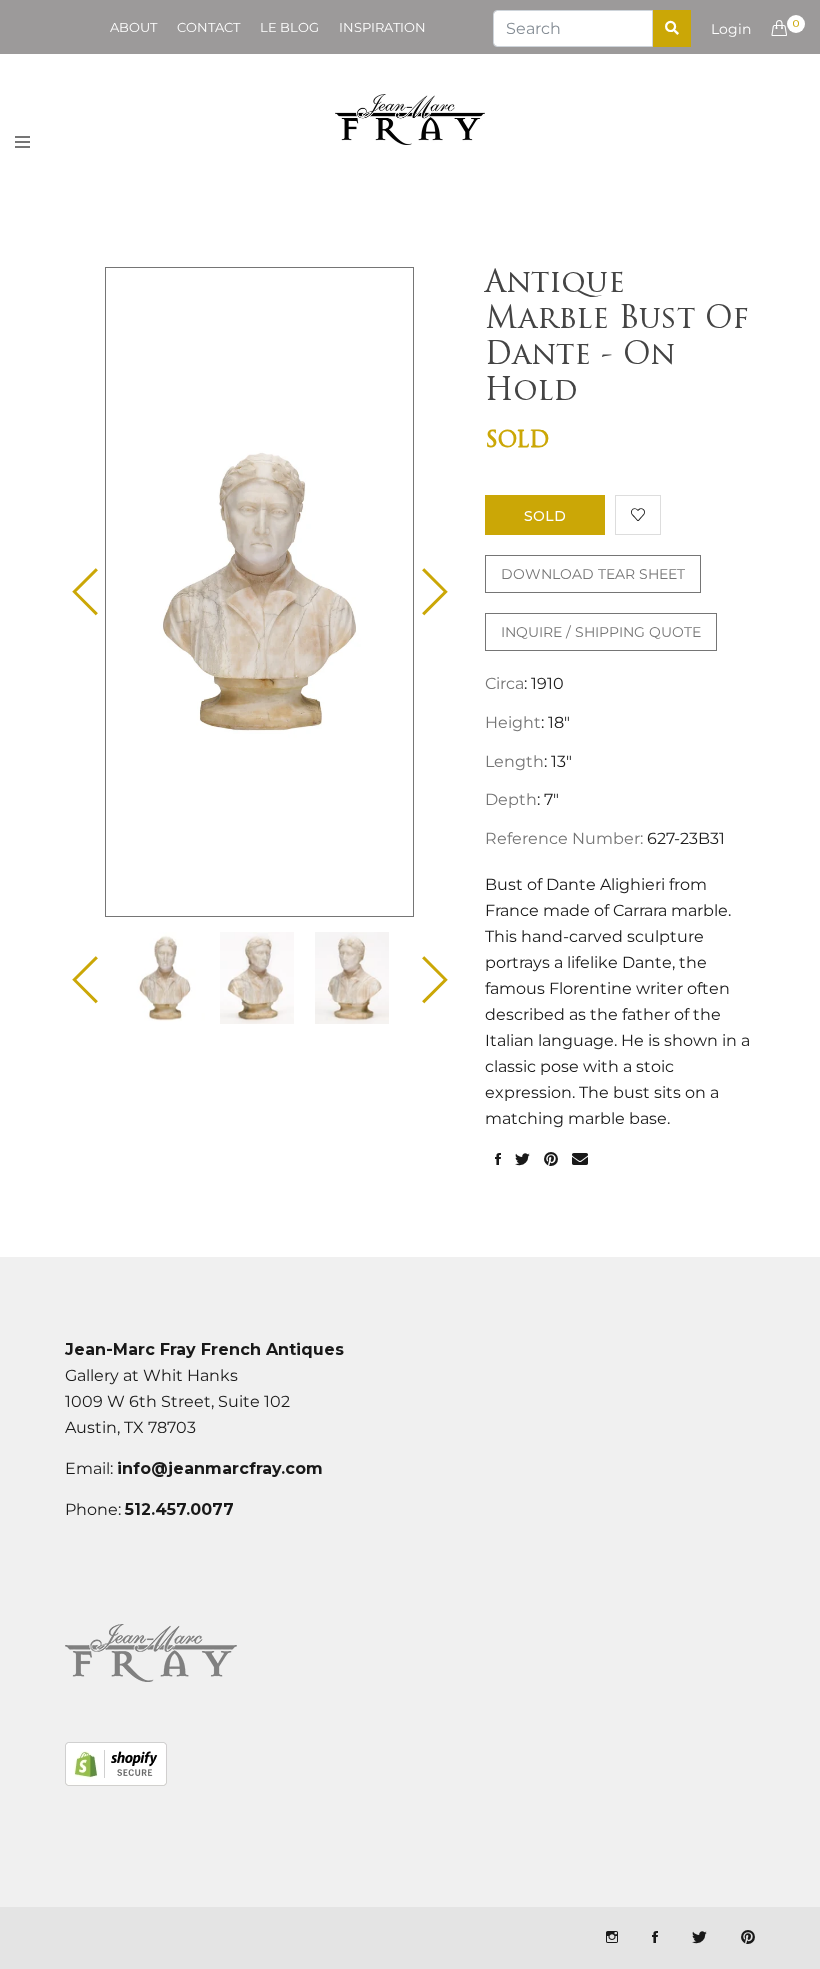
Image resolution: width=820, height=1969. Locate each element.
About (133, 27)
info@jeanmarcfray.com (220, 1468)
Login (731, 29)
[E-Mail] (580, 1160)
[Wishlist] (638, 515)
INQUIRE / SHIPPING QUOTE (601, 632)
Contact (208, 27)
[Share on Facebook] (498, 1160)
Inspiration (382, 27)
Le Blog (289, 27)
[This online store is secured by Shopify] (116, 1764)
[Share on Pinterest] (551, 1160)
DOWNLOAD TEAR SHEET (593, 574)
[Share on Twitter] (522, 1160)
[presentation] (165, 978)
